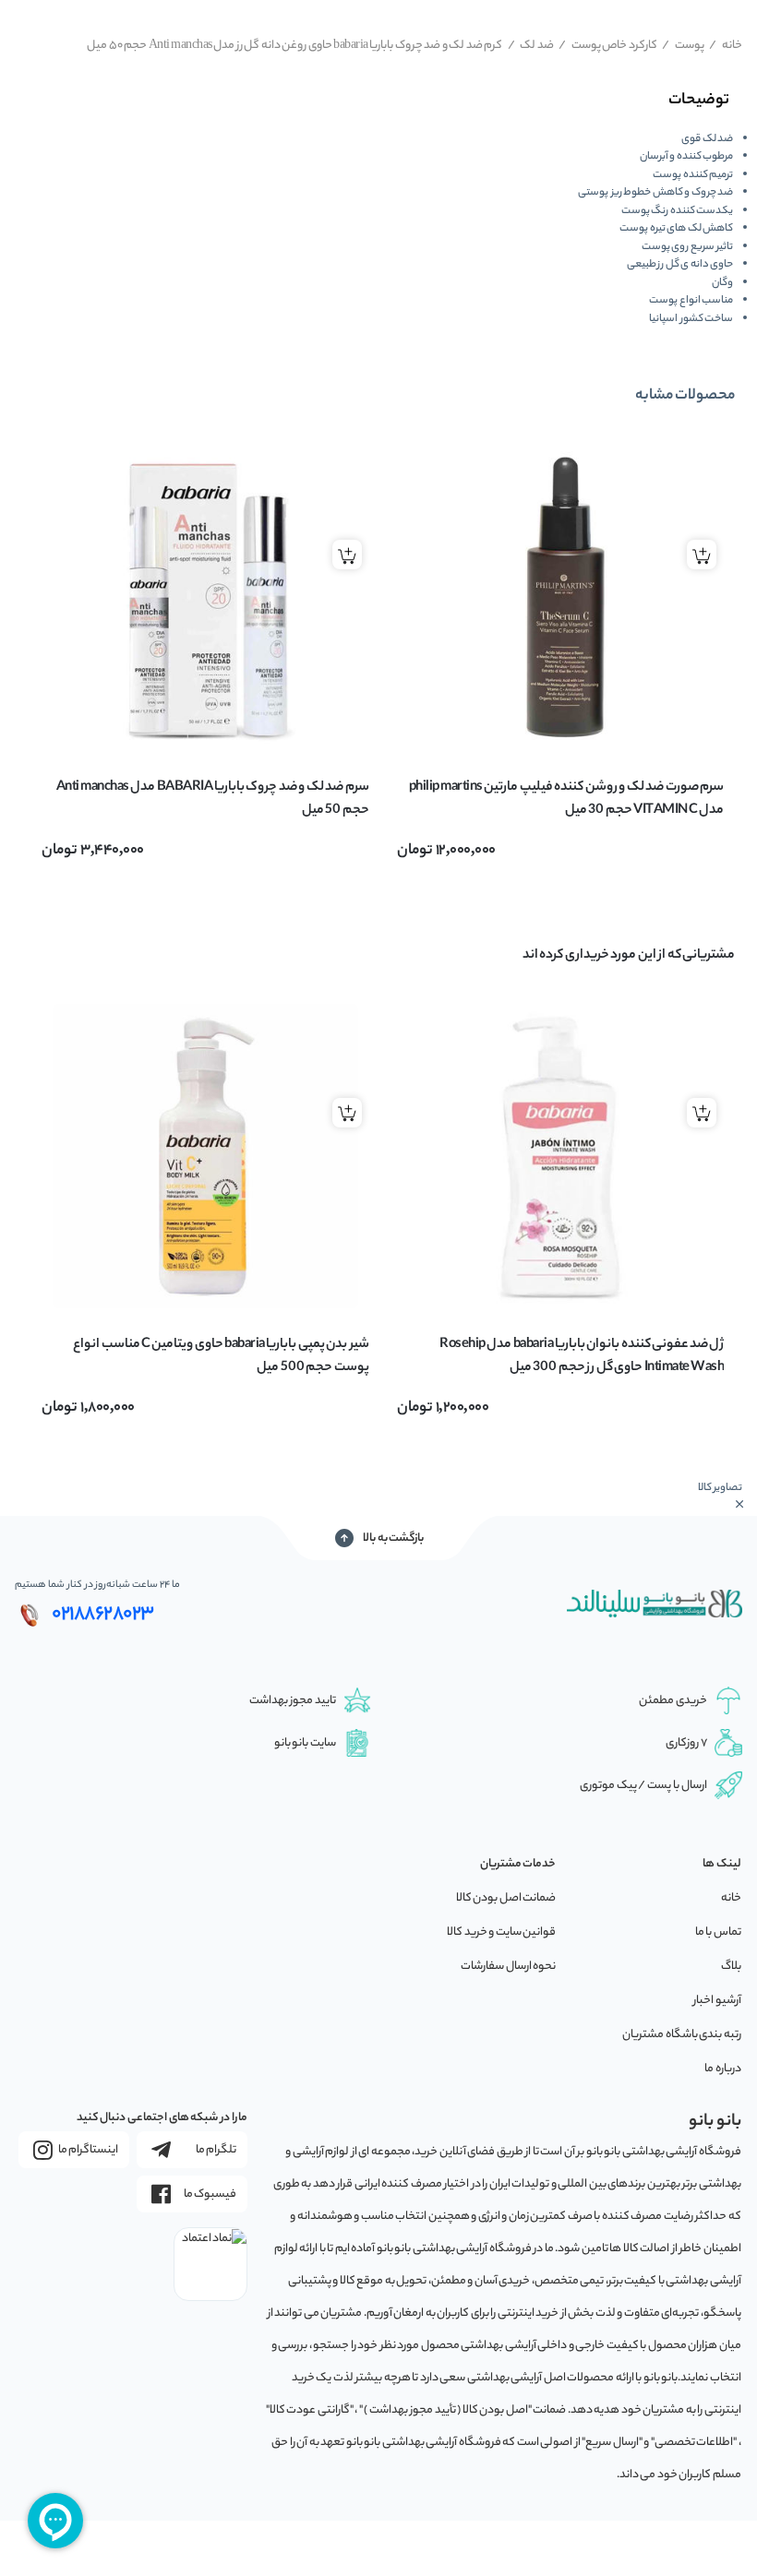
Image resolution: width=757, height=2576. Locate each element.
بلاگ (731, 1967)
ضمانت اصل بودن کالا (506, 1898)
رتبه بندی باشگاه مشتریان (682, 2035)
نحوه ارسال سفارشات (508, 1967)
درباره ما (723, 2069)
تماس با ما (718, 1932)
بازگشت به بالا (393, 1538)
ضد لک (531, 46)
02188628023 (103, 1615)
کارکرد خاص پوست (608, 46)
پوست (683, 46)
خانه (726, 46)
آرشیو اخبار (717, 2001)
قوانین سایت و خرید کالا (501, 1932)
